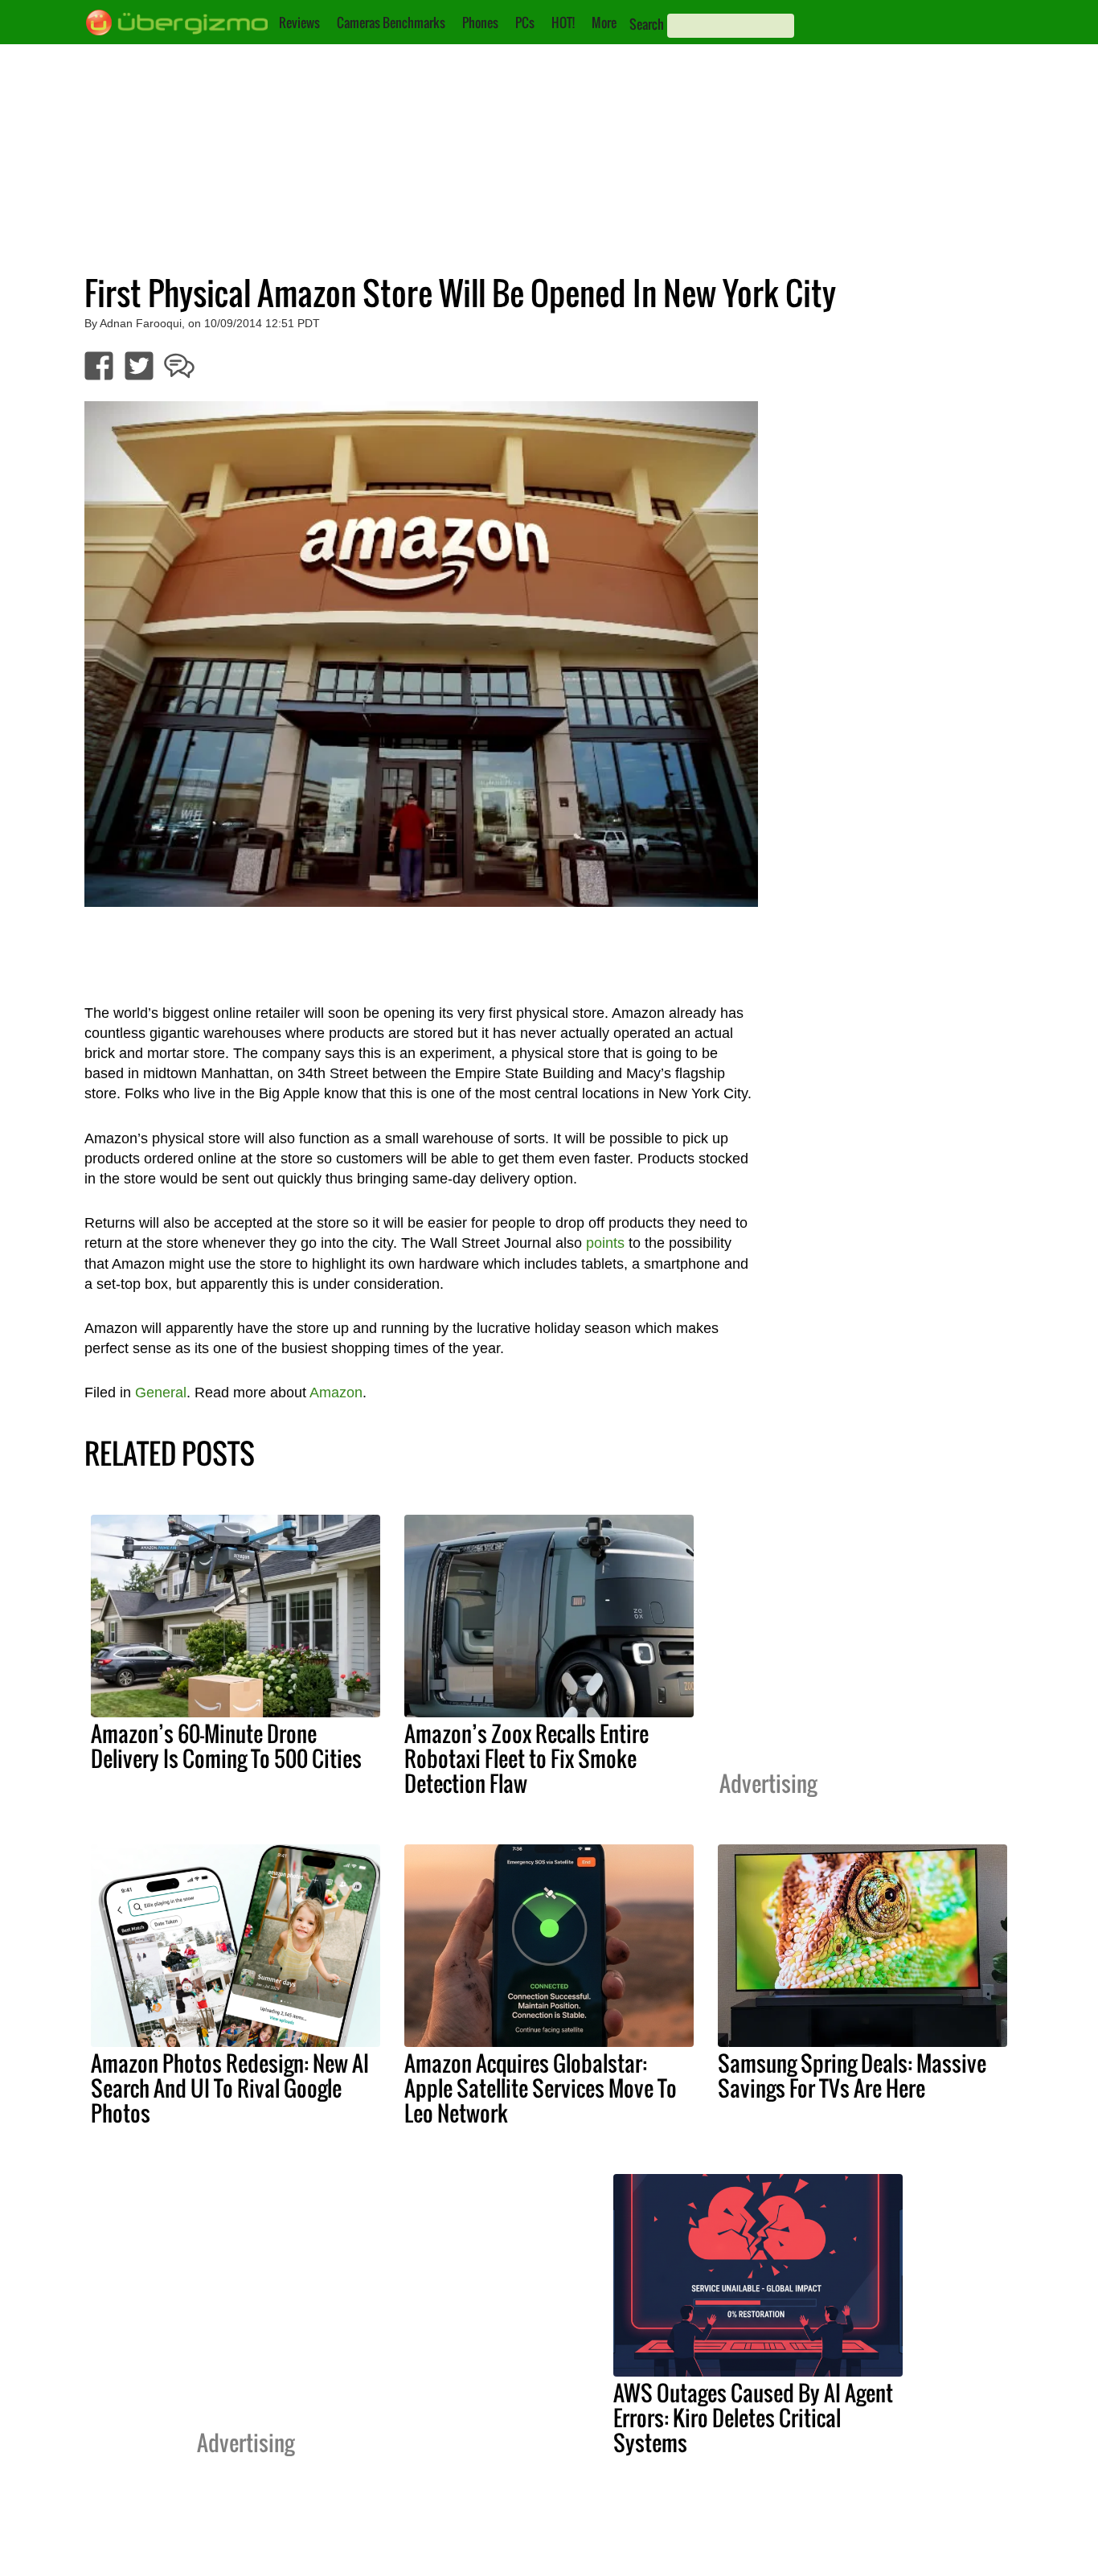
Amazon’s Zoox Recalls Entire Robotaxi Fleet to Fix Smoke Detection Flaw (526, 1758)
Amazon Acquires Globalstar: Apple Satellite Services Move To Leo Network (541, 2088)
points (605, 1243)
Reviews (299, 23)
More (604, 23)
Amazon (336, 1393)
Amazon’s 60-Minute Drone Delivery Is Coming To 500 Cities (226, 1746)
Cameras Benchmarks (391, 23)
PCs (525, 23)
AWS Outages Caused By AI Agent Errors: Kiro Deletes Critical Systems (753, 2418)
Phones (480, 23)
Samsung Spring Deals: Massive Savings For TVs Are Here (852, 2076)
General (161, 1393)
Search (647, 24)
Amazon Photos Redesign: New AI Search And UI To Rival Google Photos (230, 2088)
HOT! (563, 23)
